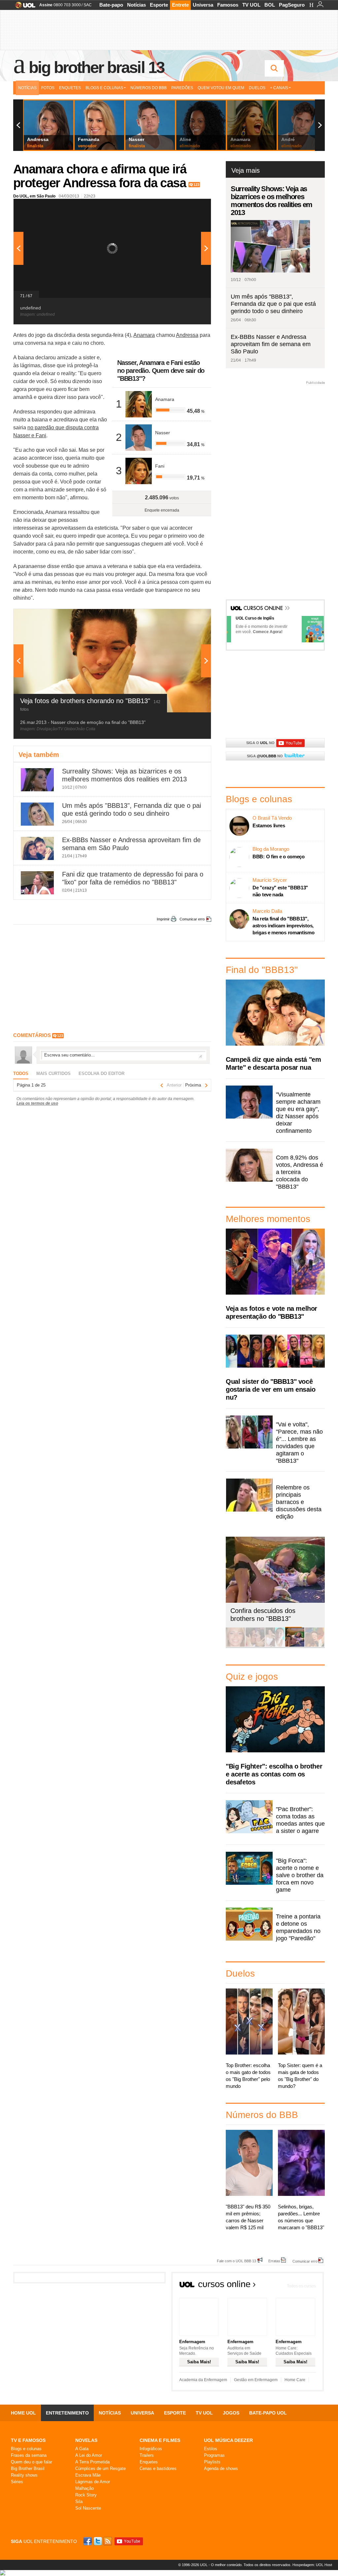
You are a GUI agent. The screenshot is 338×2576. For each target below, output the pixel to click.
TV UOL (251, 5)
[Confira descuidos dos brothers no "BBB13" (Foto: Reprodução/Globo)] (295, 1646)
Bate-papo (111, 5)
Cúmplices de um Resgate (101, 2469)
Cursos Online (264, 609)
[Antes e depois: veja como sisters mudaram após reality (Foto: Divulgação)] (235, 1646)
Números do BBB (149, 88)
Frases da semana (29, 2455)
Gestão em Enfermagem (256, 2380)
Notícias (136, 5)
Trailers (147, 2455)
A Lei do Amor (89, 2455)
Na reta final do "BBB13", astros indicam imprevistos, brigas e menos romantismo (284, 926)
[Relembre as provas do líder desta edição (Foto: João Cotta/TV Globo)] (315, 1646)
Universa (203, 5)
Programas (214, 2455)
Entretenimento (67, 2413)
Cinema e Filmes (160, 2440)
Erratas (274, 2261)
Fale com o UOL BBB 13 (237, 2261)
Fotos (48, 88)
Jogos (231, 2413)
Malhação (84, 2488)
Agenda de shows (221, 2469)
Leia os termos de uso (37, 1103)
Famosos (228, 5)
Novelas (86, 2440)
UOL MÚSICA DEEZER (228, 2440)
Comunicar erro (192, 919)
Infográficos (151, 2449)
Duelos (257, 88)
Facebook (88, 2541)
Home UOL (23, 2413)
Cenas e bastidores (158, 2469)
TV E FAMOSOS (28, 2440)
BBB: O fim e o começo (279, 857)
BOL (270, 5)
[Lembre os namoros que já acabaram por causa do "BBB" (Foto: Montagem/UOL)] (255, 1646)
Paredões (182, 88)
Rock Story (86, 2495)
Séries (17, 2482)
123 (196, 185)
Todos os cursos (301, 2286)
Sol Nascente (88, 2508)
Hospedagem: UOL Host (312, 2565)
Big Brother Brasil (28, 2469)
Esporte (159, 5)
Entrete (180, 5)
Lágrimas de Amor (93, 2482)
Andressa (187, 335)
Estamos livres (269, 825)
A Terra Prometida (92, 2462)
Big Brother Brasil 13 (96, 67)
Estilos (211, 2449)
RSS (108, 2541)
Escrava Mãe (88, 2475)
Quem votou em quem (221, 88)
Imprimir (163, 919)
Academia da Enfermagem (203, 2380)
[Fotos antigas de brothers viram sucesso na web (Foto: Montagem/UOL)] (275, 1646)
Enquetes (70, 88)
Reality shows (24, 2475)
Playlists (212, 2462)
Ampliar (190, 207)
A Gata (82, 2449)
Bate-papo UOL (268, 2413)
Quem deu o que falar (32, 2462)
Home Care (295, 2380)
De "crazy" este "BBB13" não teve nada (280, 891)
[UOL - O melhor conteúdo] (23, 7)
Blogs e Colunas (104, 88)
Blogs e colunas (26, 2449)
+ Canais (279, 88)
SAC (88, 5)
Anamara (144, 335)
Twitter (98, 2541)
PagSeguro (292, 5)
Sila (79, 2502)
